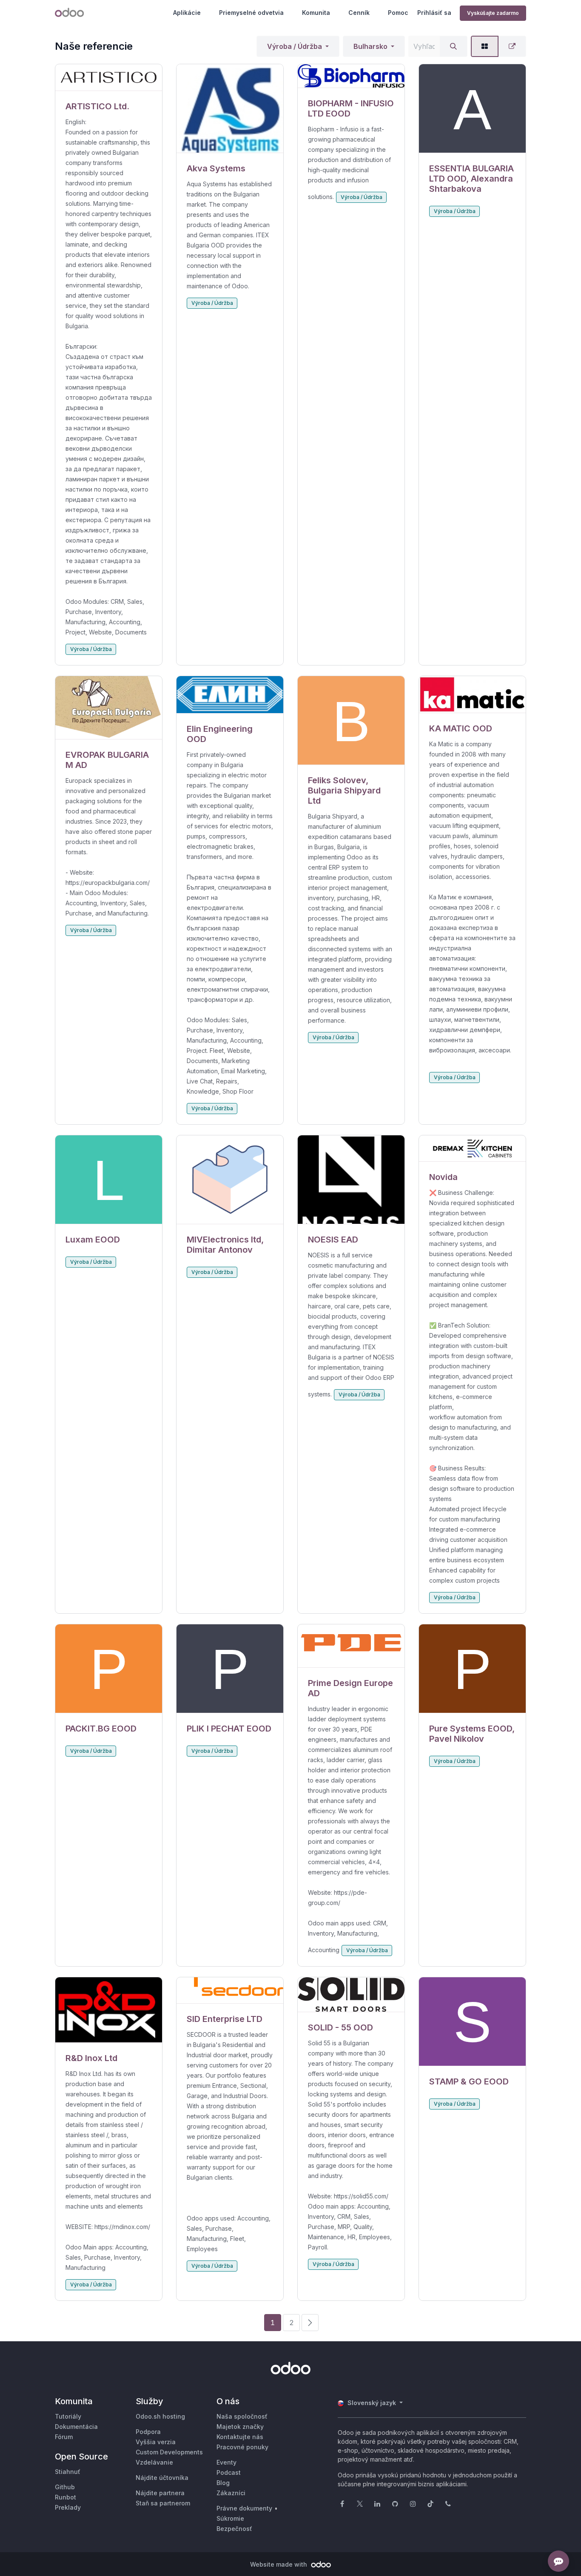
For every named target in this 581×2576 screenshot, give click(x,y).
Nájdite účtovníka (162, 2478)
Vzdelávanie (154, 2462)
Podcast (229, 2472)
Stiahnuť (68, 2472)
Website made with (279, 2564)
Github (65, 2487)
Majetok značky (240, 2427)
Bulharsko (370, 46)
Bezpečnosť (234, 2529)
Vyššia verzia (156, 2442)
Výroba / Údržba (295, 46)
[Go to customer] (109, 78)
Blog (223, 2483)
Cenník (359, 13)
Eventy (226, 2462)
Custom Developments (169, 2452)
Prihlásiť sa (434, 13)
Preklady (68, 2507)
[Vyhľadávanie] (453, 46)
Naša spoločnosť (242, 2416)
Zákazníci (231, 2493)
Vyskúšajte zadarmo (493, 13)
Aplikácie (187, 13)
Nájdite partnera (160, 2493)
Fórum (64, 2437)
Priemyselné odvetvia (251, 13)
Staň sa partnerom (163, 2503)
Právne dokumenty (244, 2508)
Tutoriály (68, 2416)
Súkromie (230, 2518)
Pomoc (398, 13)
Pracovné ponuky (242, 2447)
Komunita (316, 13)
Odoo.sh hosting (160, 2416)
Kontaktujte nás (240, 2437)
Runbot (66, 2497)
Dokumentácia (76, 2427)
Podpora (148, 2432)
